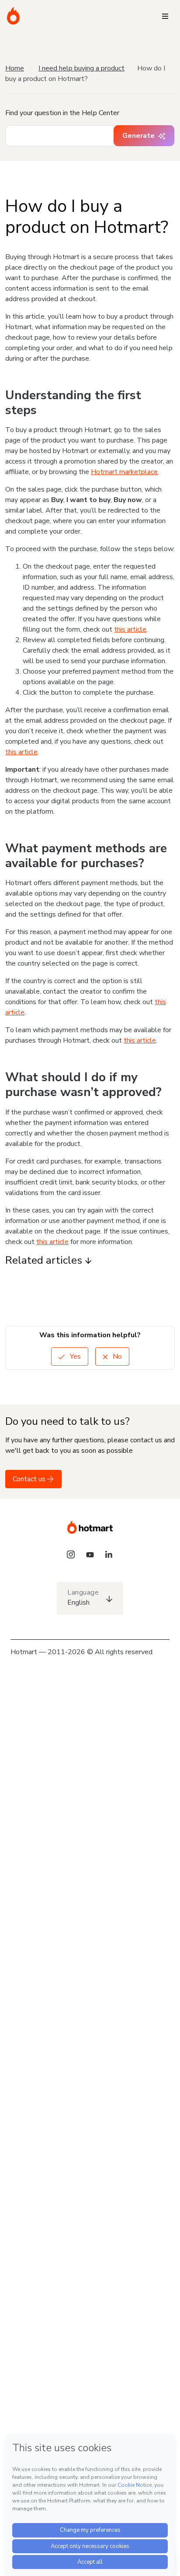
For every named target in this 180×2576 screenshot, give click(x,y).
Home (15, 68)
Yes (74, 1357)
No (116, 1357)
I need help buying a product (81, 68)
